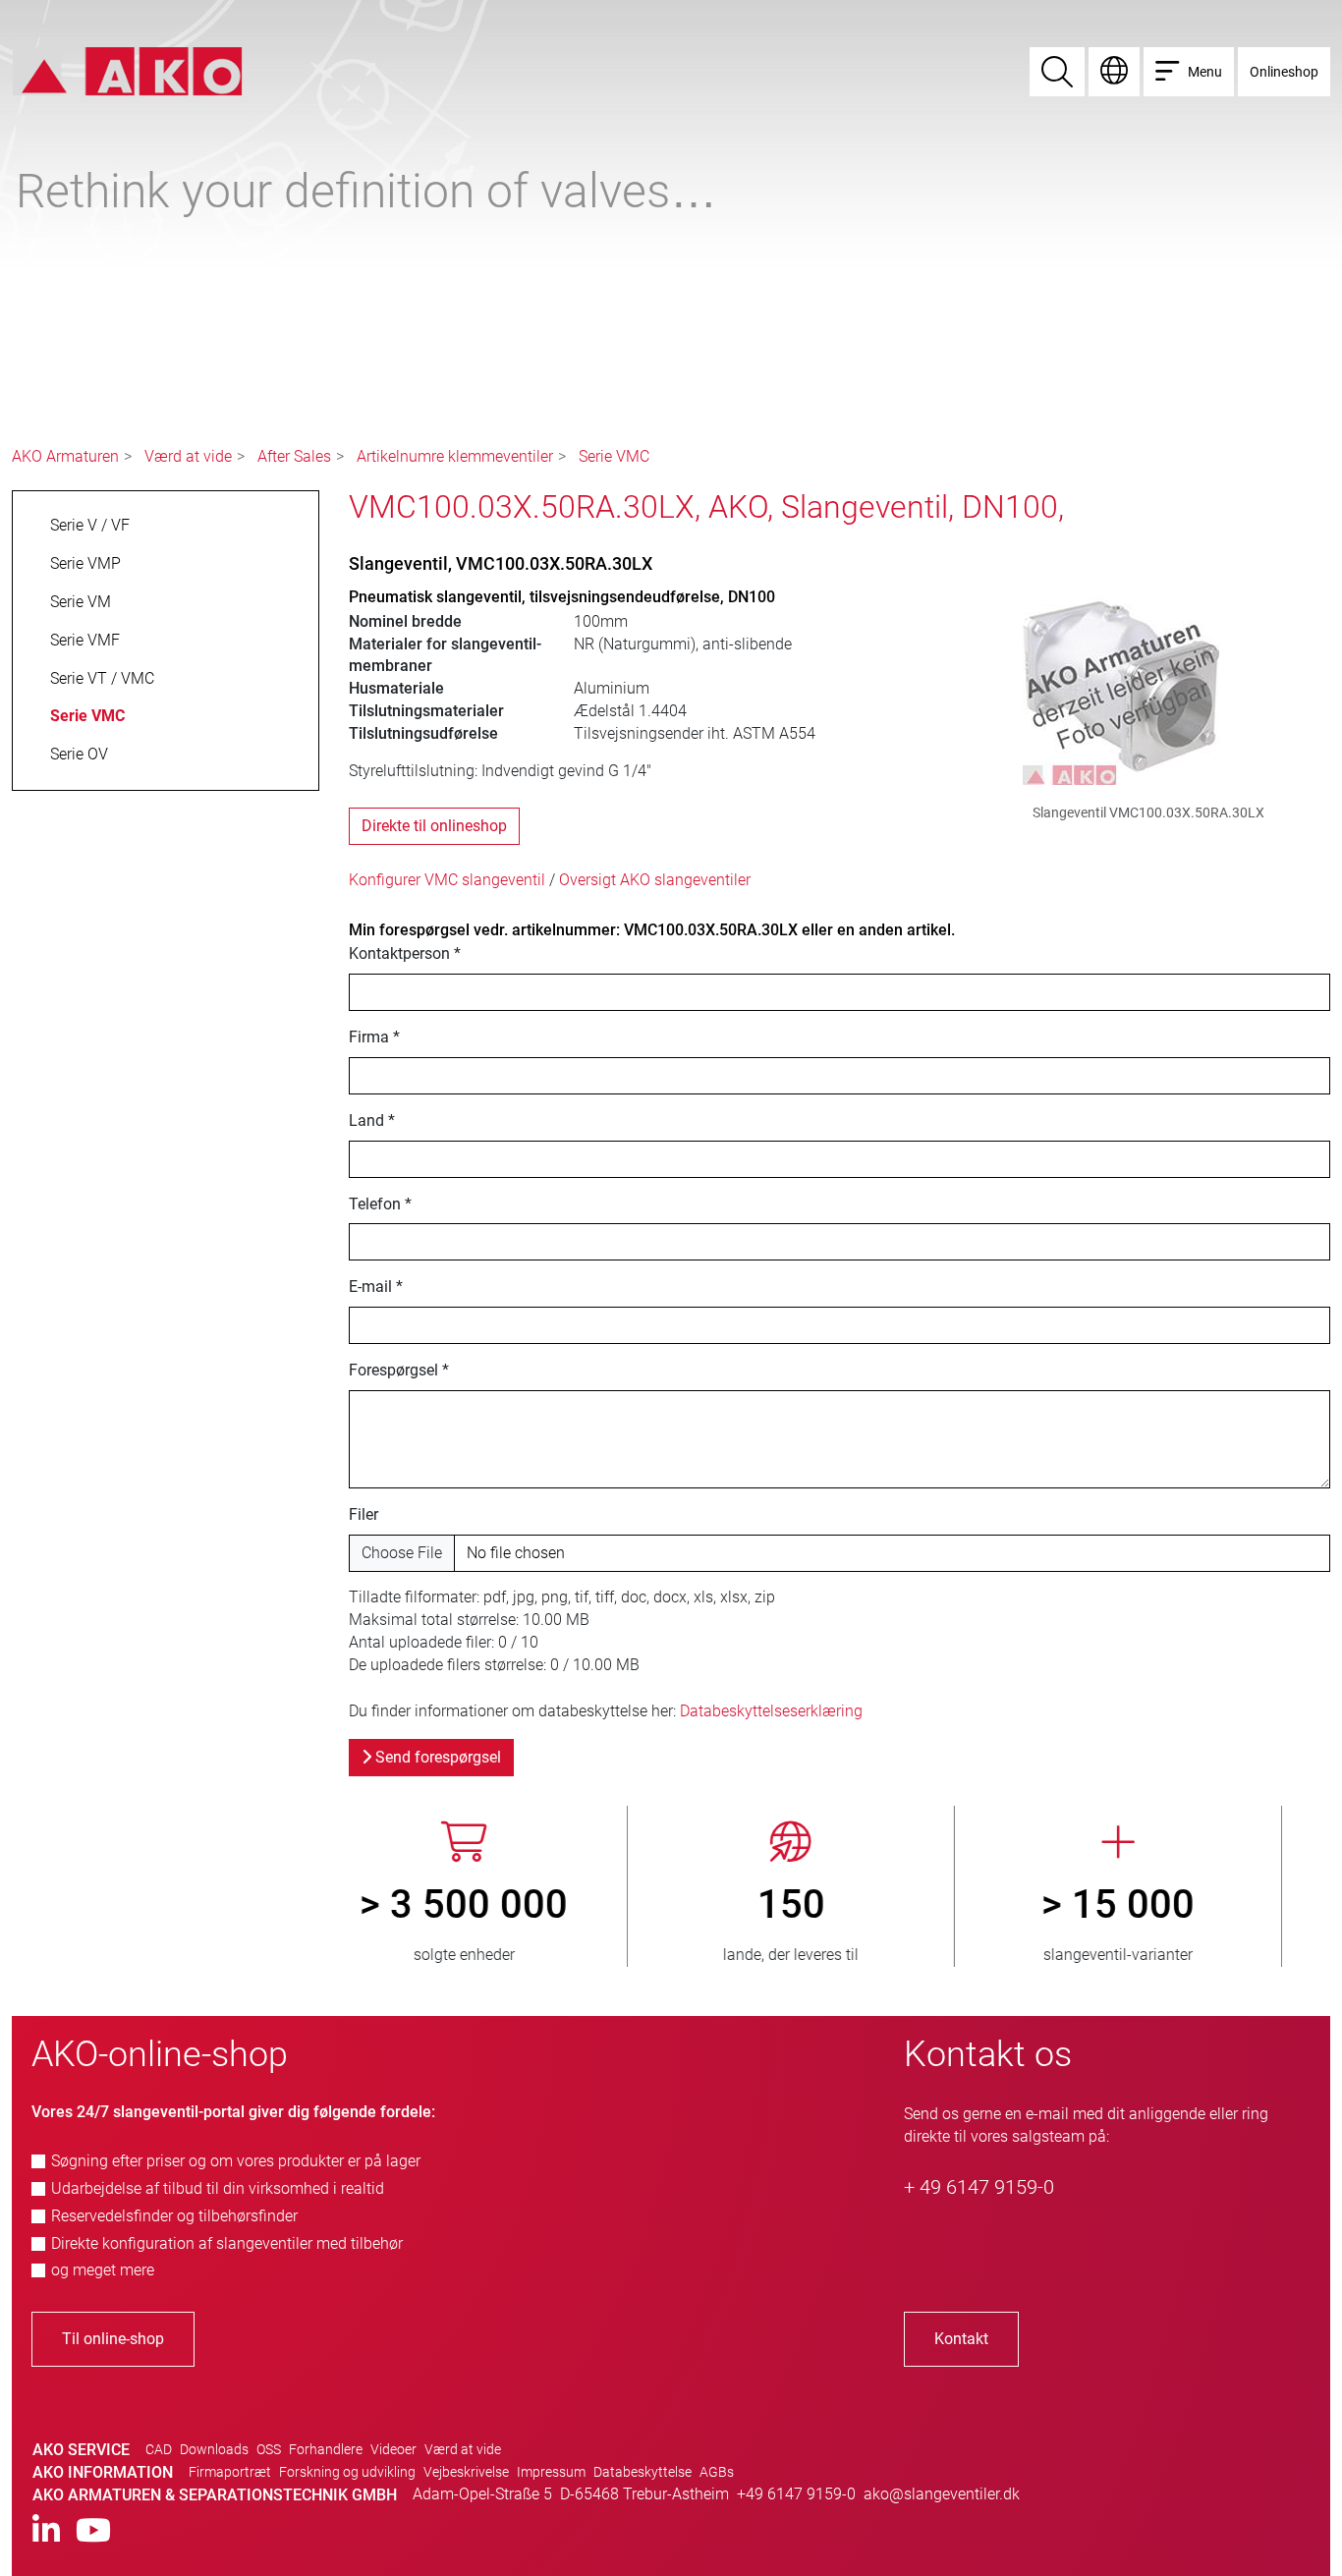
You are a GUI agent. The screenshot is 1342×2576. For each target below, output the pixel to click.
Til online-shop (113, 2339)
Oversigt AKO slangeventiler (655, 880)
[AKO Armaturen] (127, 70)
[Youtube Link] (93, 2531)
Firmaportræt (230, 2472)
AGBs (717, 2472)
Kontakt (961, 2339)
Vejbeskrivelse (466, 2472)
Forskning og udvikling (347, 2472)
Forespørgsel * (399, 1370)
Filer (363, 1514)
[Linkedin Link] (46, 2531)
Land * (372, 1120)
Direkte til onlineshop (434, 826)
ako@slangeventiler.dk (942, 2494)
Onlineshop (1284, 72)
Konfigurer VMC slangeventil (447, 880)
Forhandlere (326, 2449)
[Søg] (1057, 72)
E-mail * (376, 1287)
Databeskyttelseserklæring (771, 1711)
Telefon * (380, 1204)
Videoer (393, 2449)
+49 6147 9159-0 (796, 2494)
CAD (159, 2449)
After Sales (294, 456)
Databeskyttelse (643, 2472)
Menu (1205, 72)
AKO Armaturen (65, 456)
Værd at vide (188, 456)
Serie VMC (614, 456)
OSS (269, 2449)
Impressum (551, 2472)
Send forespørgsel (436, 1757)
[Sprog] (1114, 72)
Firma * (374, 1037)
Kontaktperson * (405, 953)
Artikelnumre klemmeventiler (455, 456)
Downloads (214, 2449)
